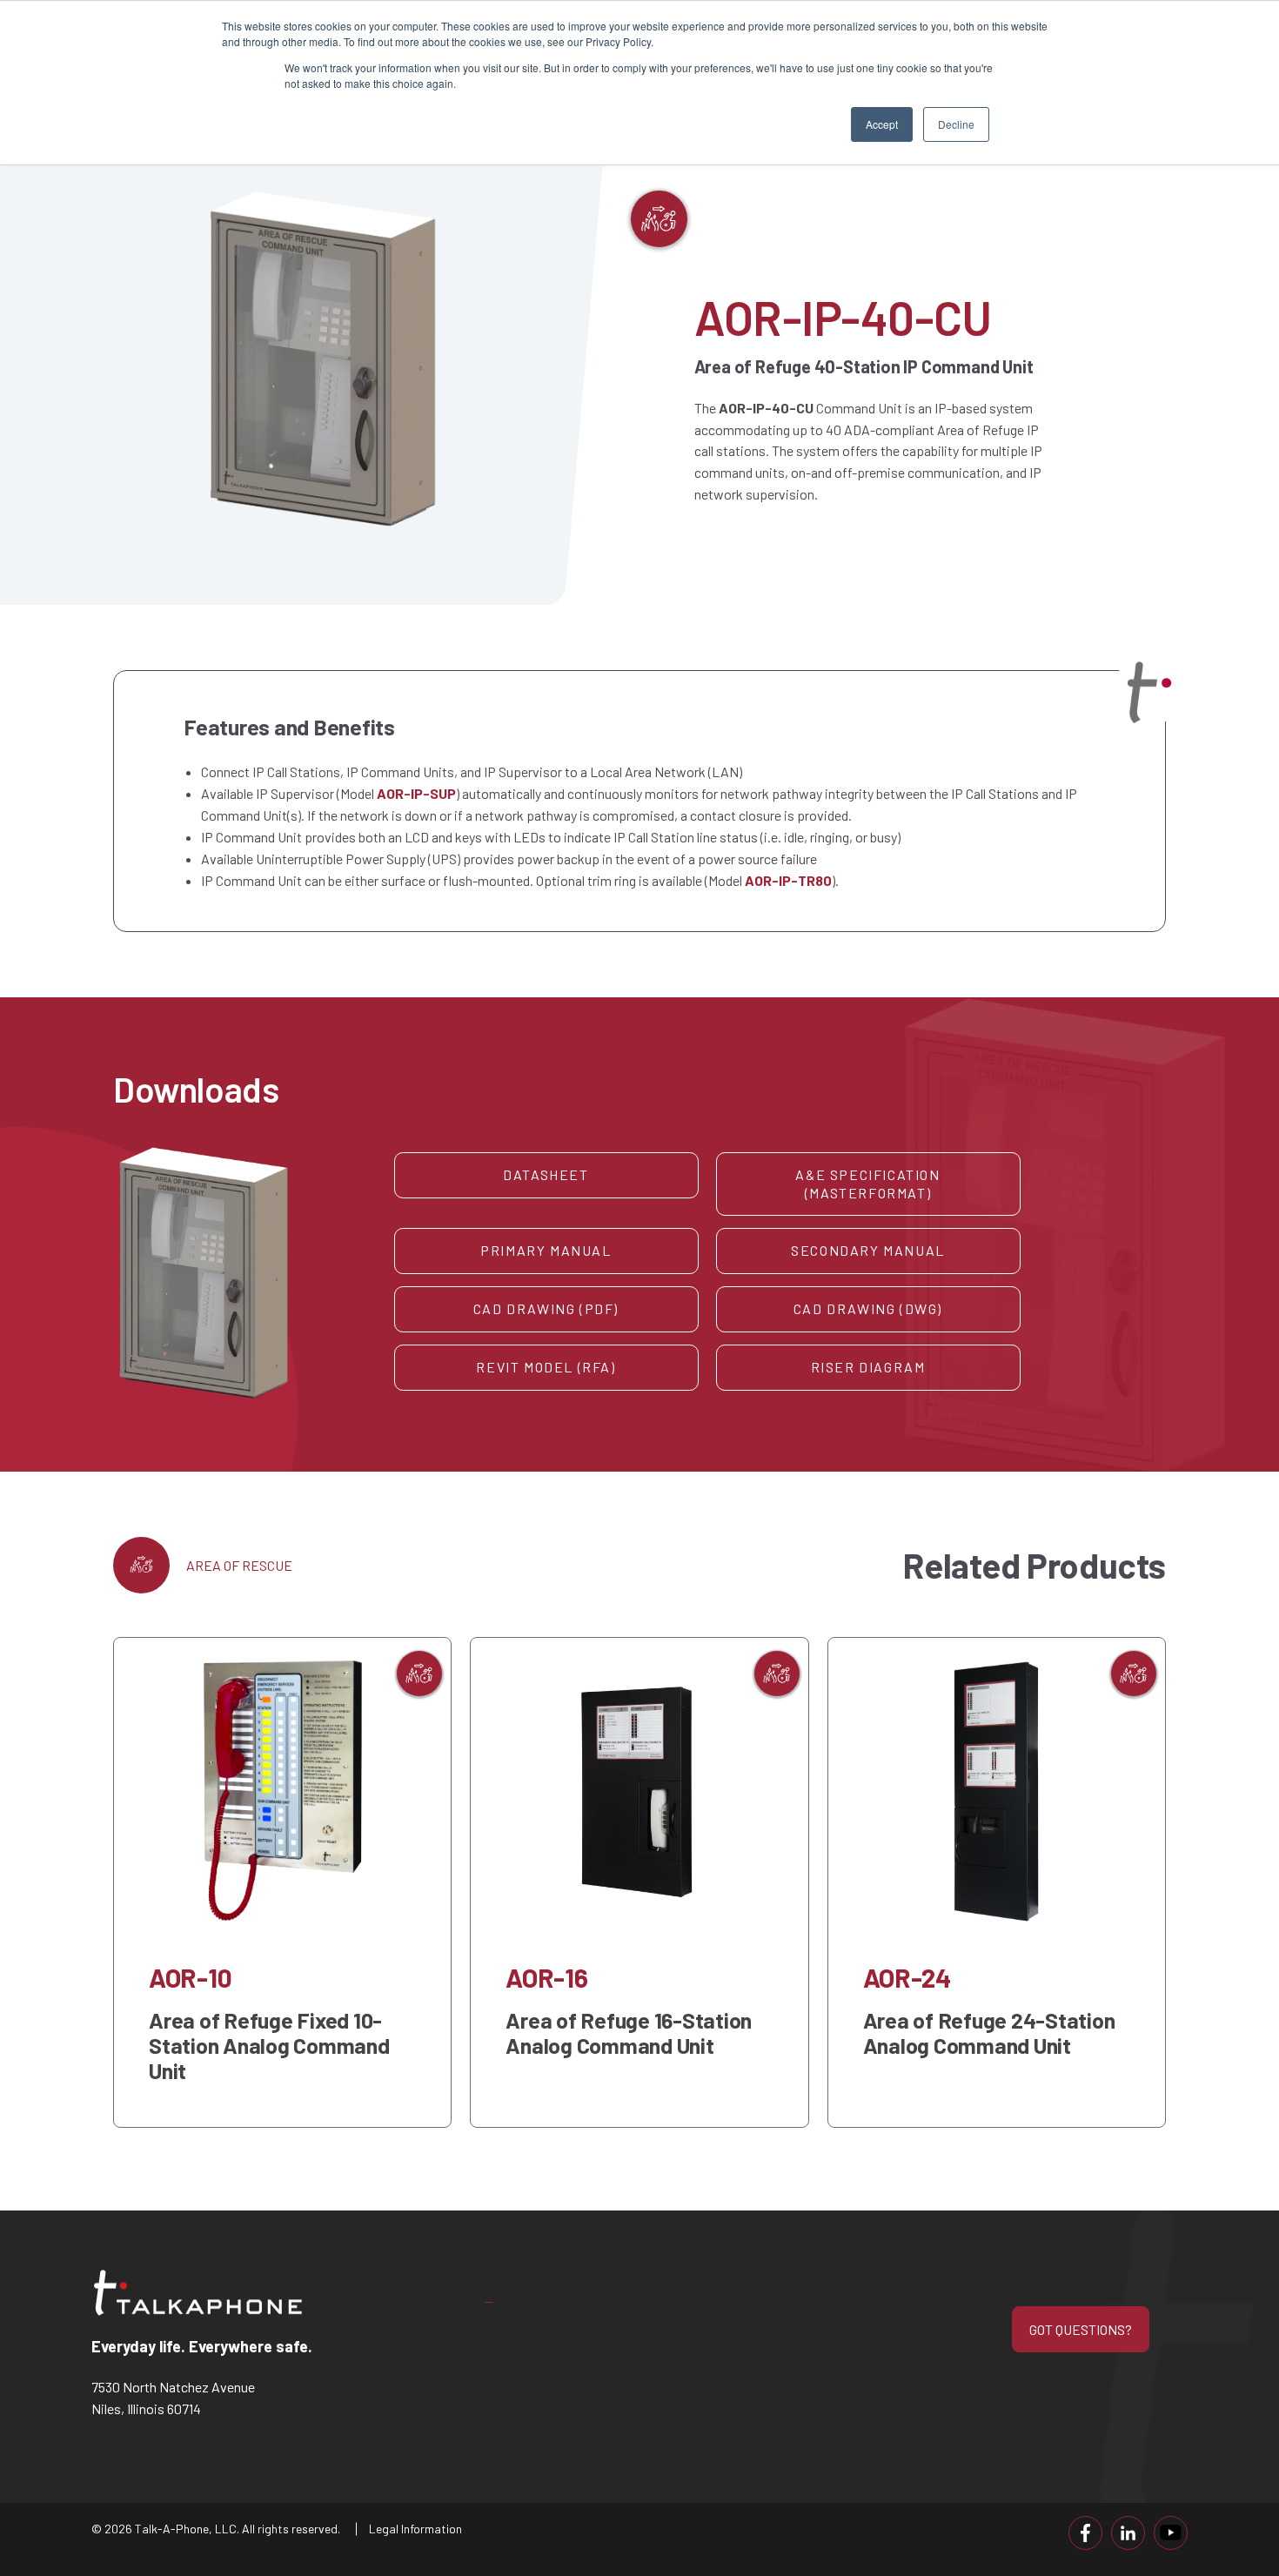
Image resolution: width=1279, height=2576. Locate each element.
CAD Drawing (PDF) (546, 1308)
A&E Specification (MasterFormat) (867, 1184)
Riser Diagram (868, 1367)
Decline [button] (956, 124)
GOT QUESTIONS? (1081, 2329)
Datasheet (546, 1174)
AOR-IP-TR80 (788, 880)
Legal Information (415, 2529)
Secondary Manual (868, 1250)
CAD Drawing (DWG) (868, 1308)
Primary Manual (546, 1250)
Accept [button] (882, 124)
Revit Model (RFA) (546, 1367)
